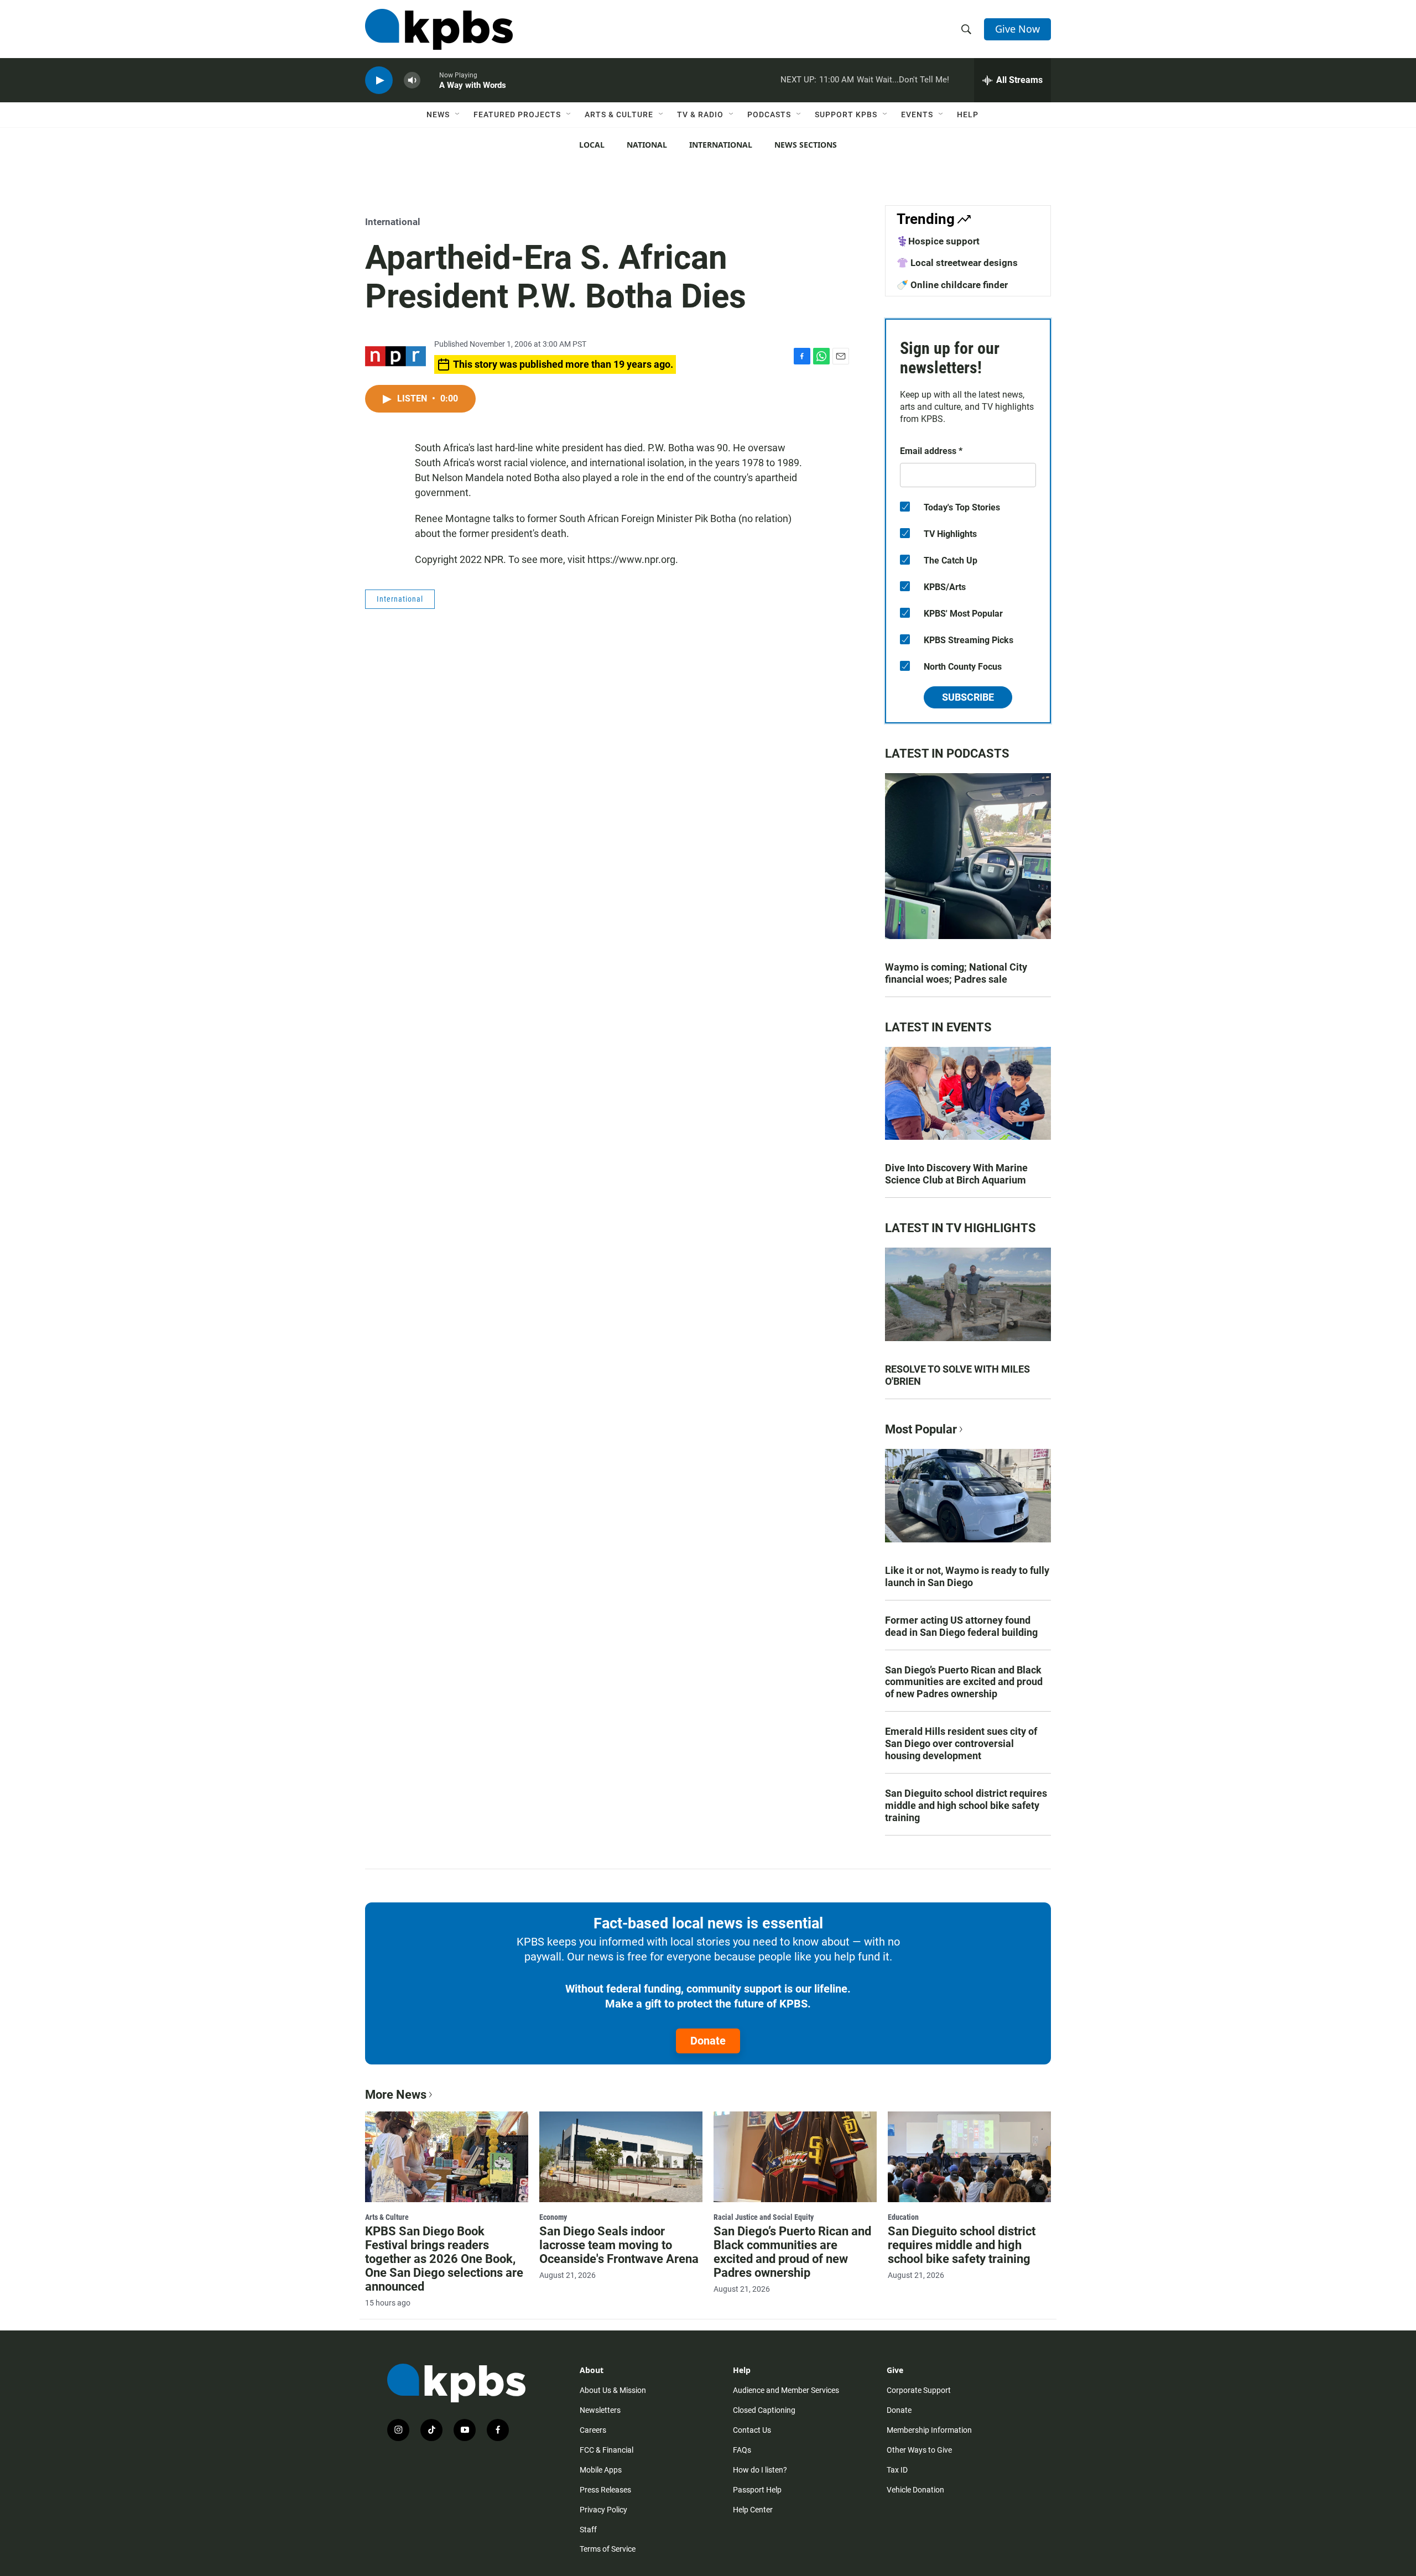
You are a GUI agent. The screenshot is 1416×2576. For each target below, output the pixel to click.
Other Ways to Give (919, 2450)
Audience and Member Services (786, 2390)
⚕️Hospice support (938, 241)
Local (592, 145)
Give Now (1017, 29)
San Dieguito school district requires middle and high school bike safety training (966, 1805)
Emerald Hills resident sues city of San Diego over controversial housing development (961, 1743)
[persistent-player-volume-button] (412, 80)
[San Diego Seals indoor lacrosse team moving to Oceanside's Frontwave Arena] (621, 2157)
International (721, 145)
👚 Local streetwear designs (957, 263)
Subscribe (968, 697)
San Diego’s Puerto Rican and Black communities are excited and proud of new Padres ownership (964, 1682)
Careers (593, 2430)
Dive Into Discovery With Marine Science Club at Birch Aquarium (956, 1174)
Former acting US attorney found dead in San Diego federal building (961, 1626)
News (438, 114)
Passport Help (757, 2490)
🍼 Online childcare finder (952, 285)
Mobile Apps (601, 2470)
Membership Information (929, 2430)
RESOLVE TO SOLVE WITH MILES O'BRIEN (957, 1375)
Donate (708, 2041)
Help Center (753, 2510)
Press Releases (605, 2490)
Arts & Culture (619, 114)
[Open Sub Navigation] (458, 114)
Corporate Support (919, 2390)
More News (396, 2095)
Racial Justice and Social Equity (764, 2217)
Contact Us (752, 2430)
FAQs (742, 2450)
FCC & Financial (607, 2450)
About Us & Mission (613, 2390)
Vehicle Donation (915, 2490)
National (647, 145)
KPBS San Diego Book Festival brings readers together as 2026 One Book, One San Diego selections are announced (444, 2259)
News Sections (806, 145)
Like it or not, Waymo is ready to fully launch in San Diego (967, 1576)
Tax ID (897, 2470)
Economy (553, 2217)
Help (968, 114)
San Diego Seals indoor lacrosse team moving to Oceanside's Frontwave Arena (619, 2245)
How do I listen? (760, 2470)
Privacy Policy (603, 2510)
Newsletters (600, 2410)
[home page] (439, 29)
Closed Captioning (764, 2410)
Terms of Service (608, 2549)
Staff (588, 2530)
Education (903, 2217)
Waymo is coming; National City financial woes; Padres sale (956, 973)
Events (917, 114)
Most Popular (921, 1429)
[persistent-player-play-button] (379, 80)
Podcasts (769, 114)
